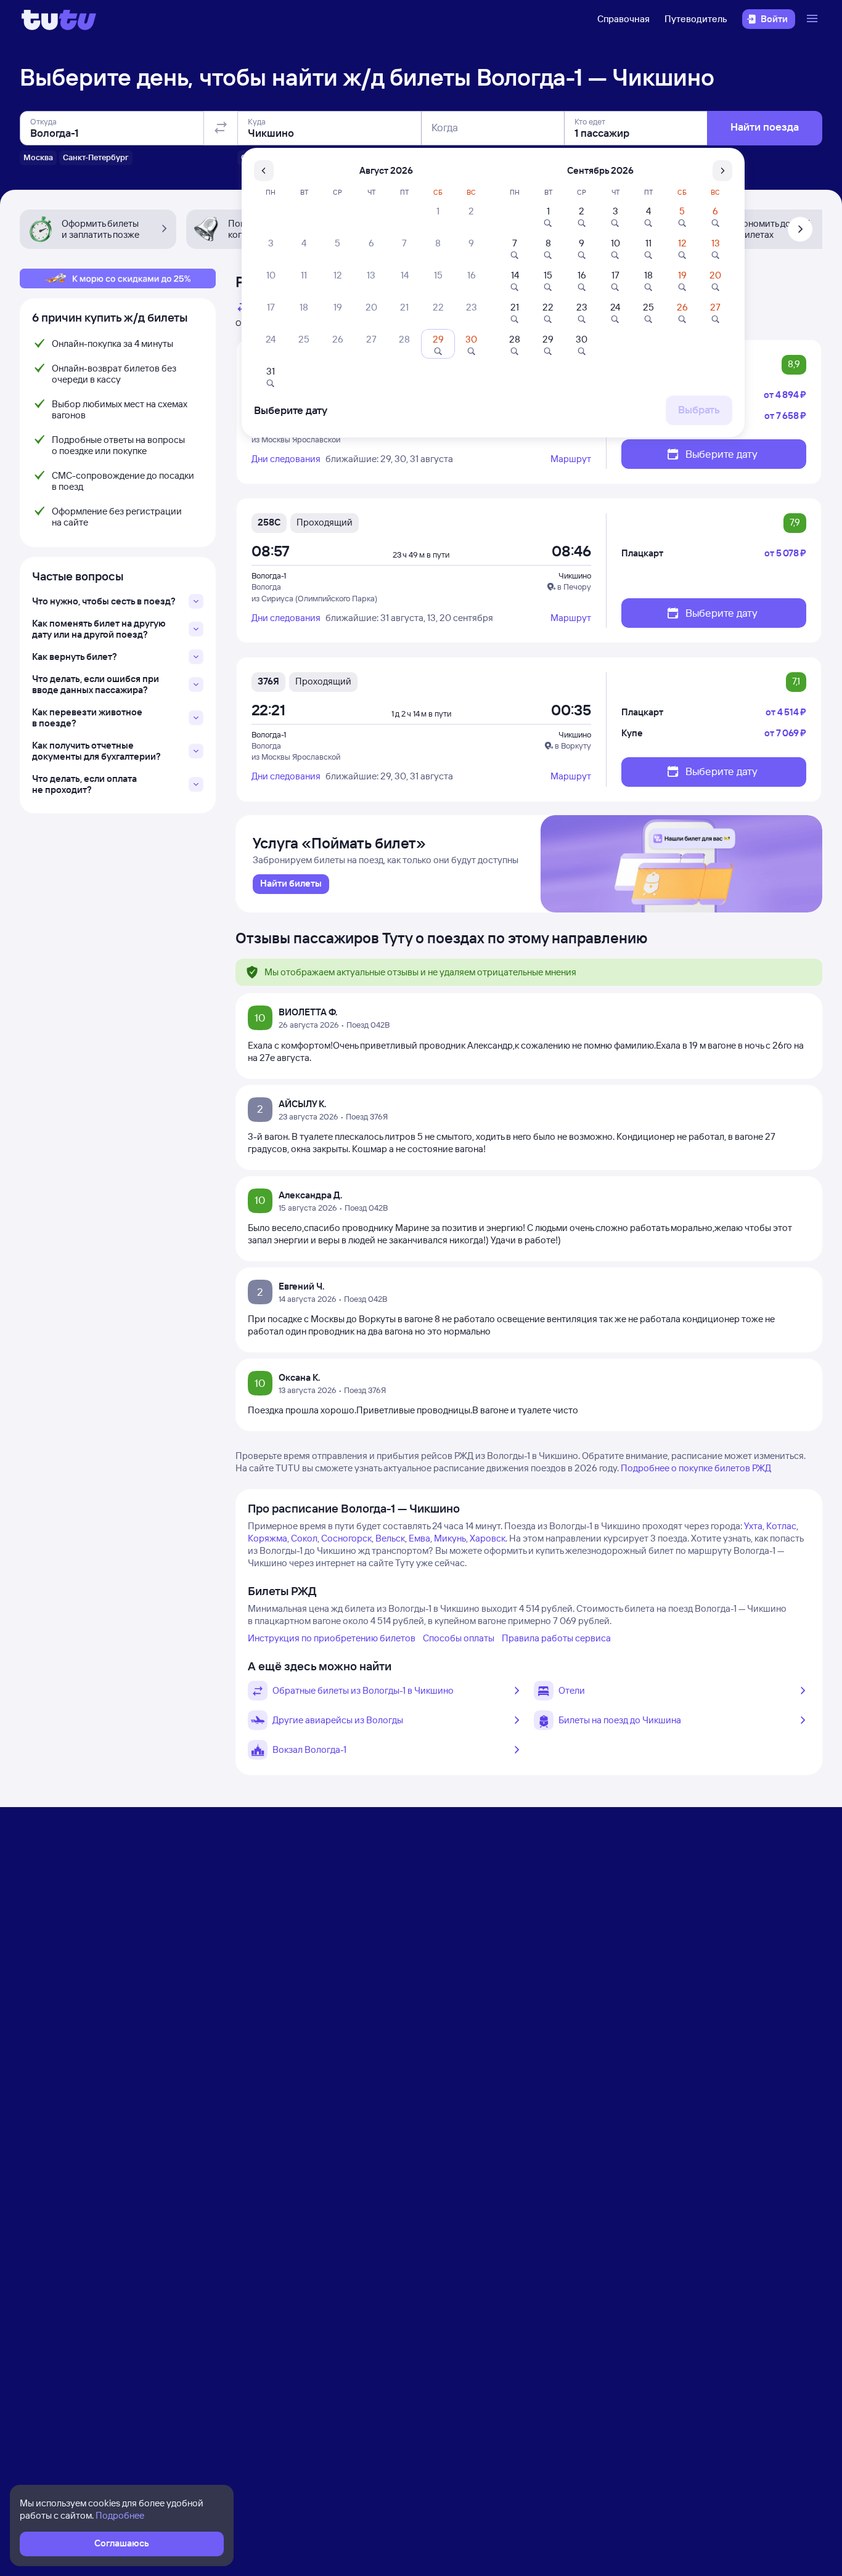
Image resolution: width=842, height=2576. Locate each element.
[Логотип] (59, 19)
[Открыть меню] (814, 19)
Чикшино (575, 575)
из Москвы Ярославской (296, 439)
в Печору (574, 587)
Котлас (781, 1526)
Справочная (623, 19)
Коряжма (268, 1538)
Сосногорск (346, 1538)
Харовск (488, 1538)
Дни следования (286, 459)
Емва (419, 1538)
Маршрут (571, 459)
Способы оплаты (459, 1638)
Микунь (450, 1538)
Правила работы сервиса (556, 1638)
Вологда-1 (269, 575)
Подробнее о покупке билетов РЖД (696, 1468)
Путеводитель (696, 19)
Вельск (390, 1538)
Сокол (304, 1538)
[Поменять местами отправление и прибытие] (221, 128)
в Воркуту (573, 746)
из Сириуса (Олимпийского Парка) (314, 598)
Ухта (753, 1526)
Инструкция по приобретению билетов (332, 1638)
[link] (291, 884)
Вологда (266, 587)
